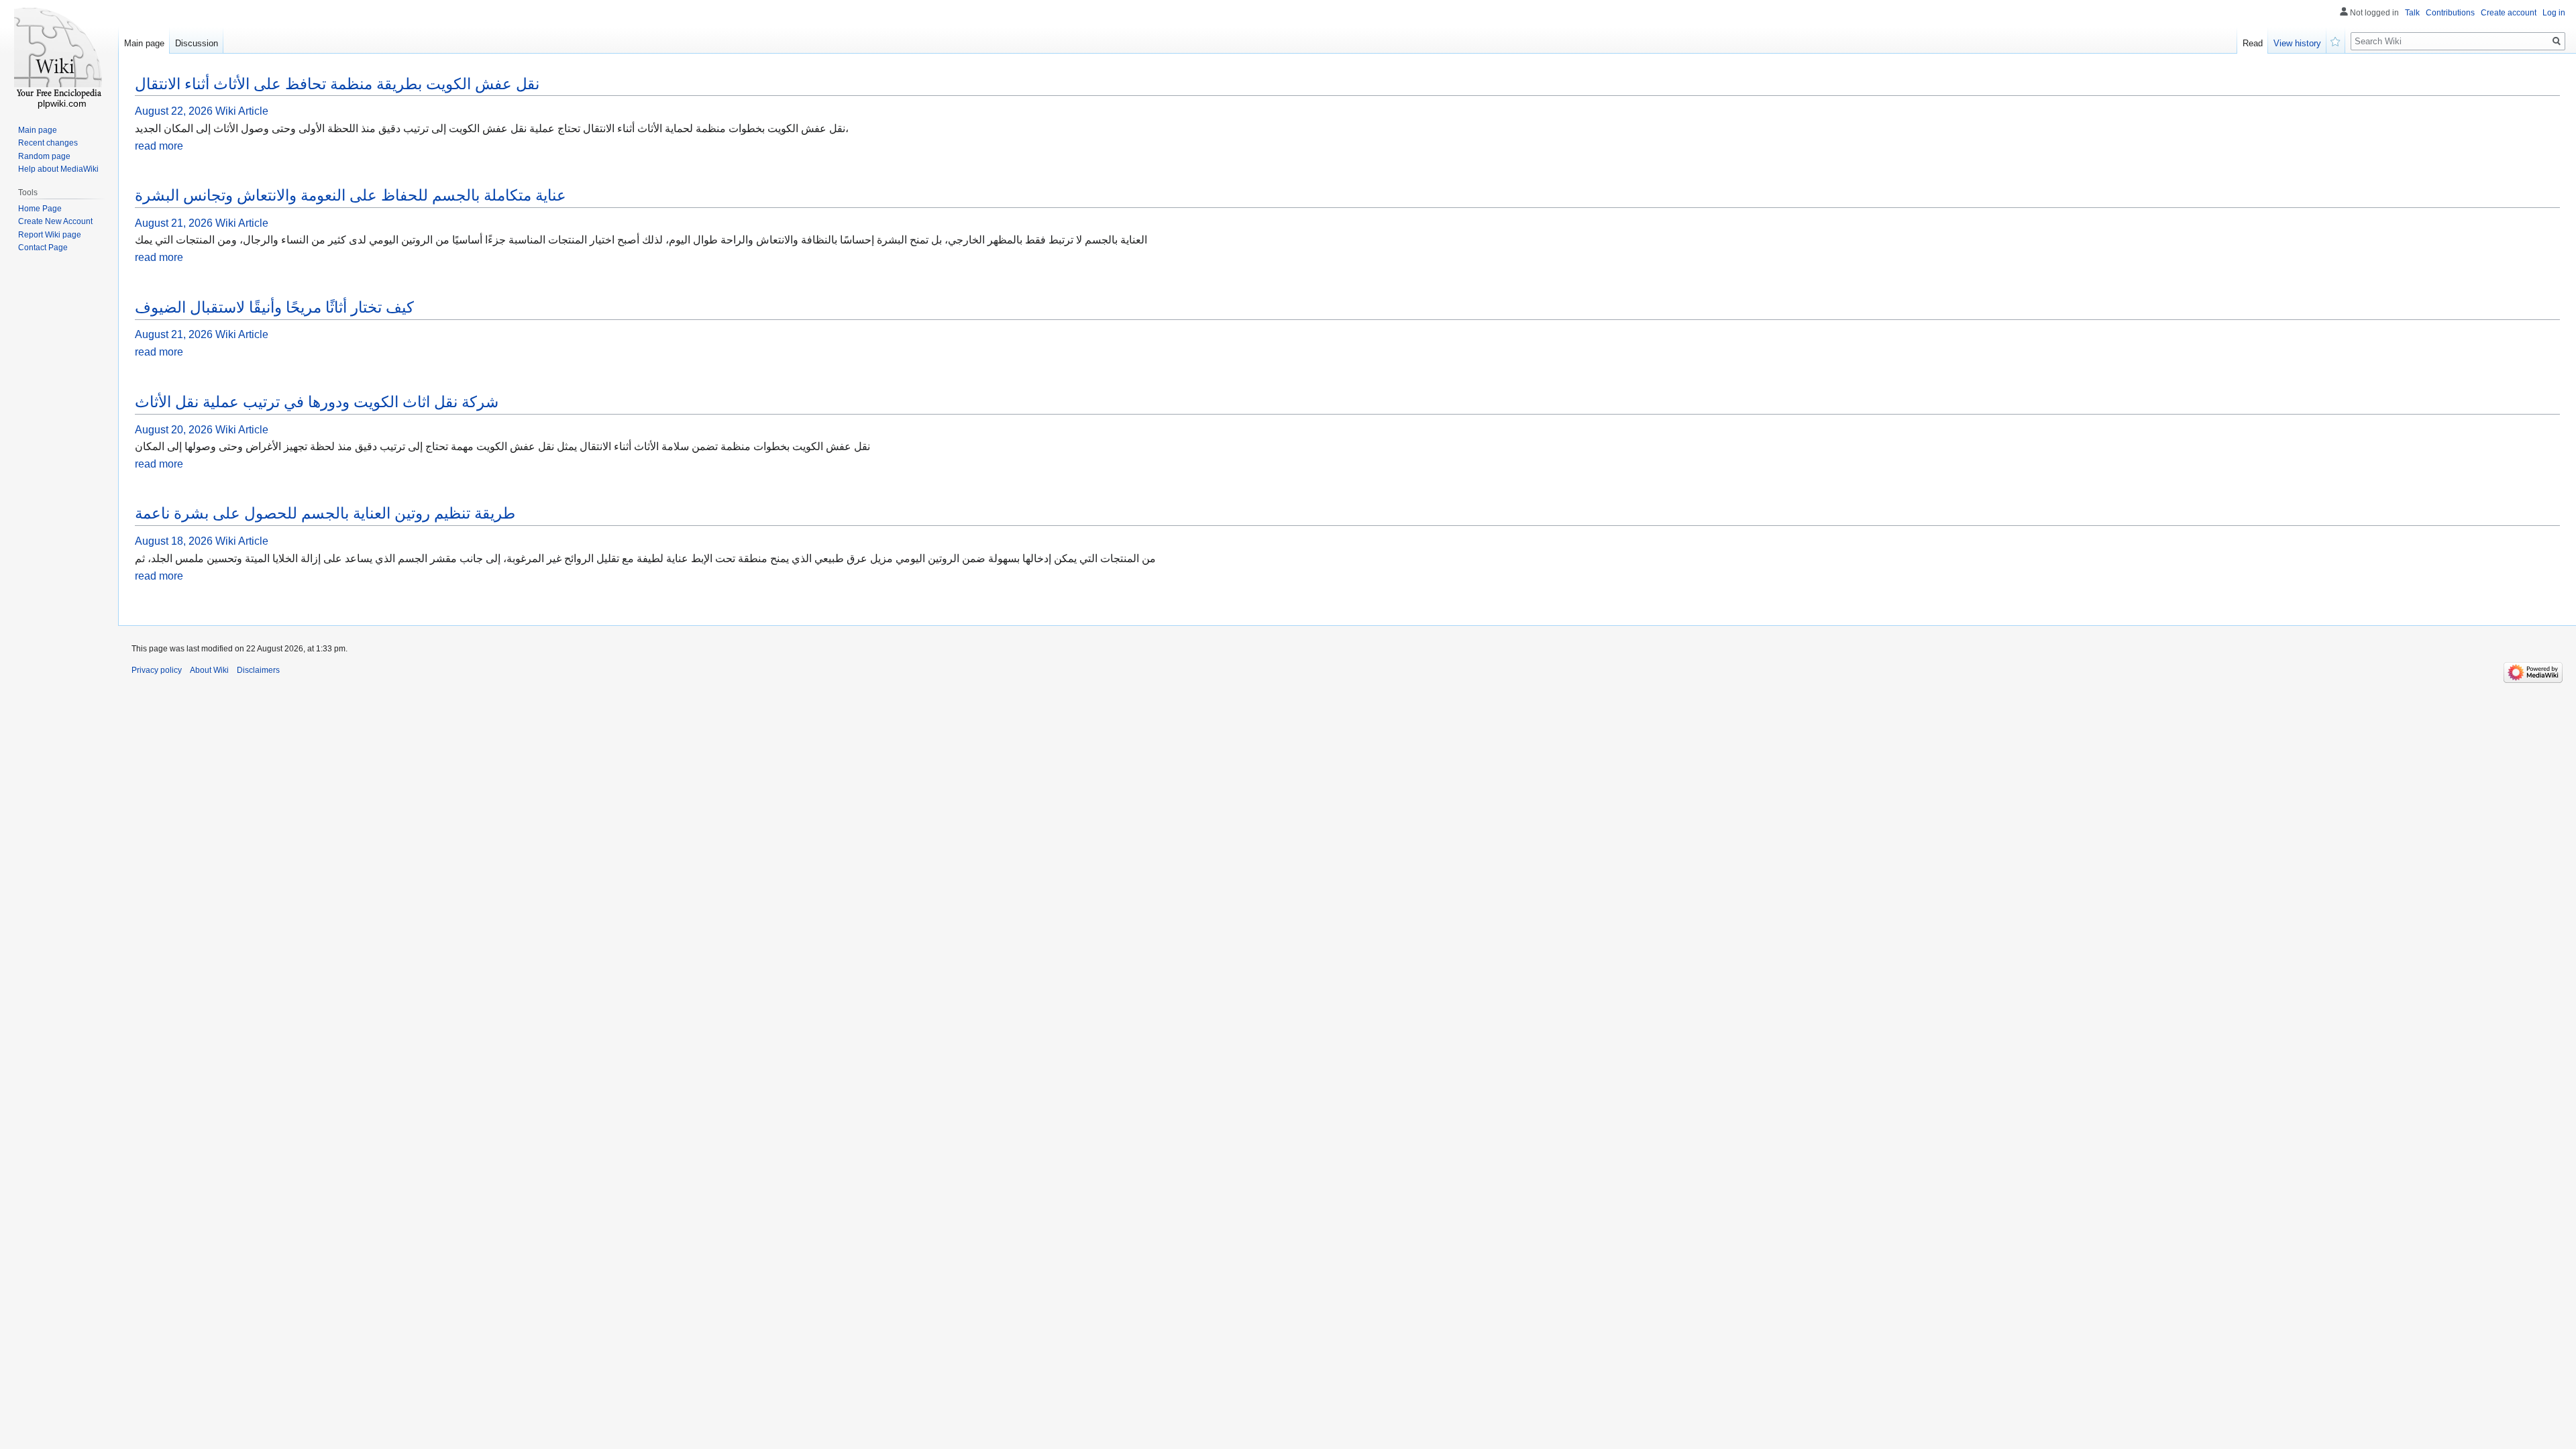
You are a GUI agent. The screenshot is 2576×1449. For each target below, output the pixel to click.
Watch (2336, 40)
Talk (2412, 13)
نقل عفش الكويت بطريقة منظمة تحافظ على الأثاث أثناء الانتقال (337, 84)
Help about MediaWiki (58, 169)
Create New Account (55, 221)
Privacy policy (157, 670)
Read (2253, 43)
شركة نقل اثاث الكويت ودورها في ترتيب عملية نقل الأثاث (317, 402)
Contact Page (43, 248)
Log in (2554, 13)
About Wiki (209, 670)
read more (159, 146)
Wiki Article (242, 111)
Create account (2509, 13)
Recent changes (48, 143)
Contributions (2450, 13)
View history (2297, 43)
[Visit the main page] (59, 54)
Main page (144, 43)
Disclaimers (258, 670)
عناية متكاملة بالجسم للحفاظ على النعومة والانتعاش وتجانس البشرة (351, 195)
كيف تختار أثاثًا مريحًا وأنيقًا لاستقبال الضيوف (274, 307)
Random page (44, 156)
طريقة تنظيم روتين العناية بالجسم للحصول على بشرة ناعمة (325, 513)
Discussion (197, 43)
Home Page (40, 209)
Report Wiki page (50, 235)
